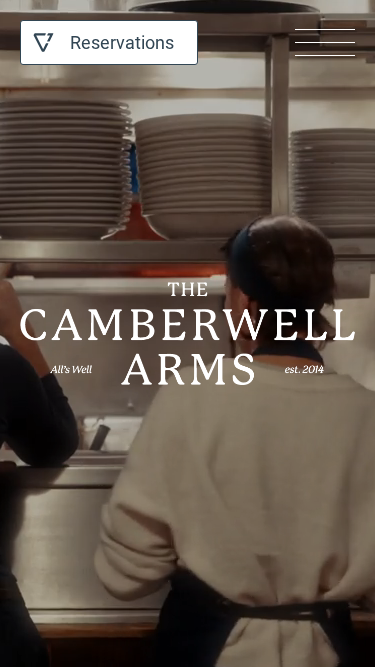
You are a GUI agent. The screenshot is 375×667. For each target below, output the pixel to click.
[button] (325, 42)
